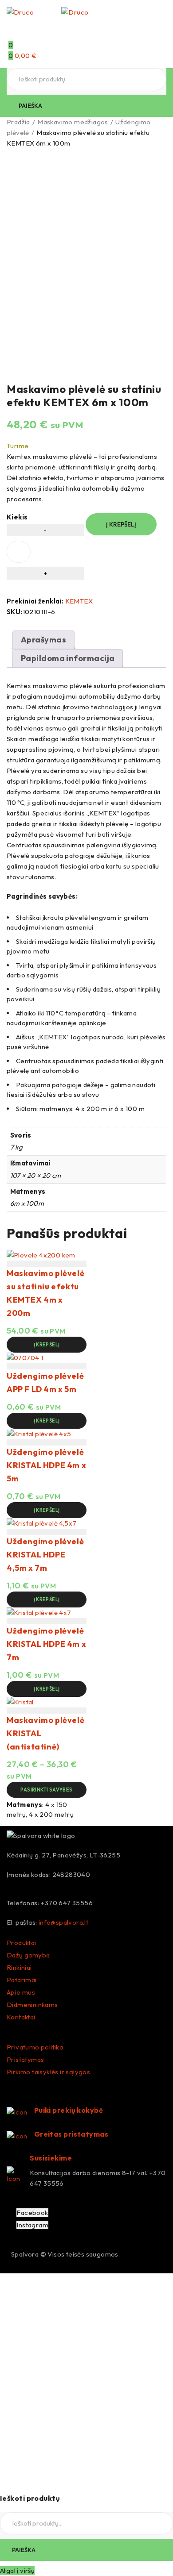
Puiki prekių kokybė (69, 2110)
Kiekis (17, 517)
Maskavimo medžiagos (73, 122)
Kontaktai (21, 2017)
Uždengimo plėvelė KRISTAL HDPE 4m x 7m (46, 1644)
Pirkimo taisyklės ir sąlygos (48, 2072)
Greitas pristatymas (71, 2134)
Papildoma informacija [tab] (68, 658)
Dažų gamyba (28, 1955)
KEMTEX (79, 601)
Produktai (22, 1943)
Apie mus (21, 1992)
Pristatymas (25, 2059)
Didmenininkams (32, 2005)
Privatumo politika (35, 2047)
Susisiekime (51, 2158)
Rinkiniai (19, 1967)
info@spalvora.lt (63, 1922)
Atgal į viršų (17, 2570)
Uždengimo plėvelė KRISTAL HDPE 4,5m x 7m (45, 1555)
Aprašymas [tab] (43, 640)
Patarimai (22, 1980)
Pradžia (18, 122)
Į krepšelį (121, 524)
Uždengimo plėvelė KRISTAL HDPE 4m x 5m (46, 1465)
